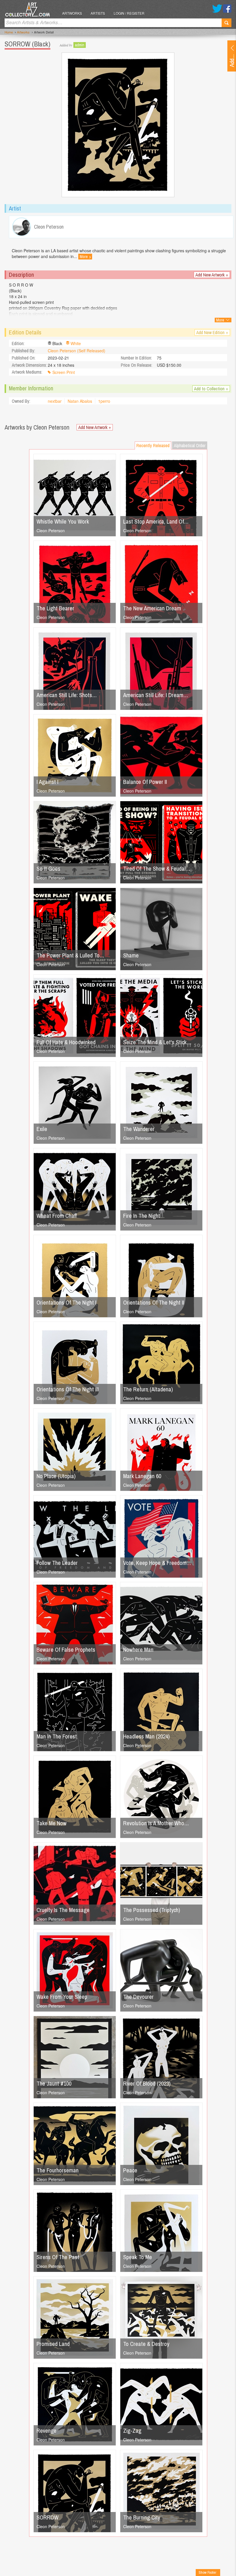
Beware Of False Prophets (66, 1650)
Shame (131, 955)
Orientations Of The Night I (66, 1302)
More (85, 257)
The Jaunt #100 (54, 2083)
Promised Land (53, 2344)
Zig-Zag (132, 2431)
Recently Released (153, 445)
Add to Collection (211, 389)
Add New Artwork (212, 275)
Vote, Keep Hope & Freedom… (157, 1563)
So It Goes (48, 869)
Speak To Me (138, 2257)
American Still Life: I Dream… (156, 695)
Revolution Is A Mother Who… (156, 1823)
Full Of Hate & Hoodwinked (66, 1042)
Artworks (72, 13)
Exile (42, 1129)
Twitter (217, 9)
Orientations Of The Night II (154, 1302)
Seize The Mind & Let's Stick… (157, 1042)
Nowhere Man (138, 1650)
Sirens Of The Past (58, 2257)
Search (227, 23)
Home (9, 32)
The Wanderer (139, 1129)
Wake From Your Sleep (62, 1997)
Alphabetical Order (190, 445)
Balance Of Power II (145, 782)
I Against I (47, 782)
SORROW (47, 2517)
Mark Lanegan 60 (142, 1476)
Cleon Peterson (51, 530)
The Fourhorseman (58, 2170)
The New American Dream (152, 608)
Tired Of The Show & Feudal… (157, 869)
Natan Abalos (80, 401)
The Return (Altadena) (148, 1389)
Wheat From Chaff (57, 1216)
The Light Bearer (55, 608)
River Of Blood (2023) (147, 2083)
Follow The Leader (57, 1563)
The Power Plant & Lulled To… (70, 955)
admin (80, 45)
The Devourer (138, 1997)
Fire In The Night (142, 1216)
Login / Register (129, 13)
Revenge (46, 2431)
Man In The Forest (57, 1736)
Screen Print (64, 372)
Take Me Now (52, 1823)
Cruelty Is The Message (63, 1910)
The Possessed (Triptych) (152, 1910)
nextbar (55, 401)
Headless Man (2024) (146, 1736)
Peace (130, 2170)
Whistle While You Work (63, 521)
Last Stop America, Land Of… (156, 521)
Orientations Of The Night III (68, 1389)
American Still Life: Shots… (67, 695)
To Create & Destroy (146, 2344)
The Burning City (142, 2517)
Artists (98, 13)
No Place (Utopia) (56, 1476)
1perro (104, 401)
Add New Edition (212, 332)
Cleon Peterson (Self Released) (77, 351)
